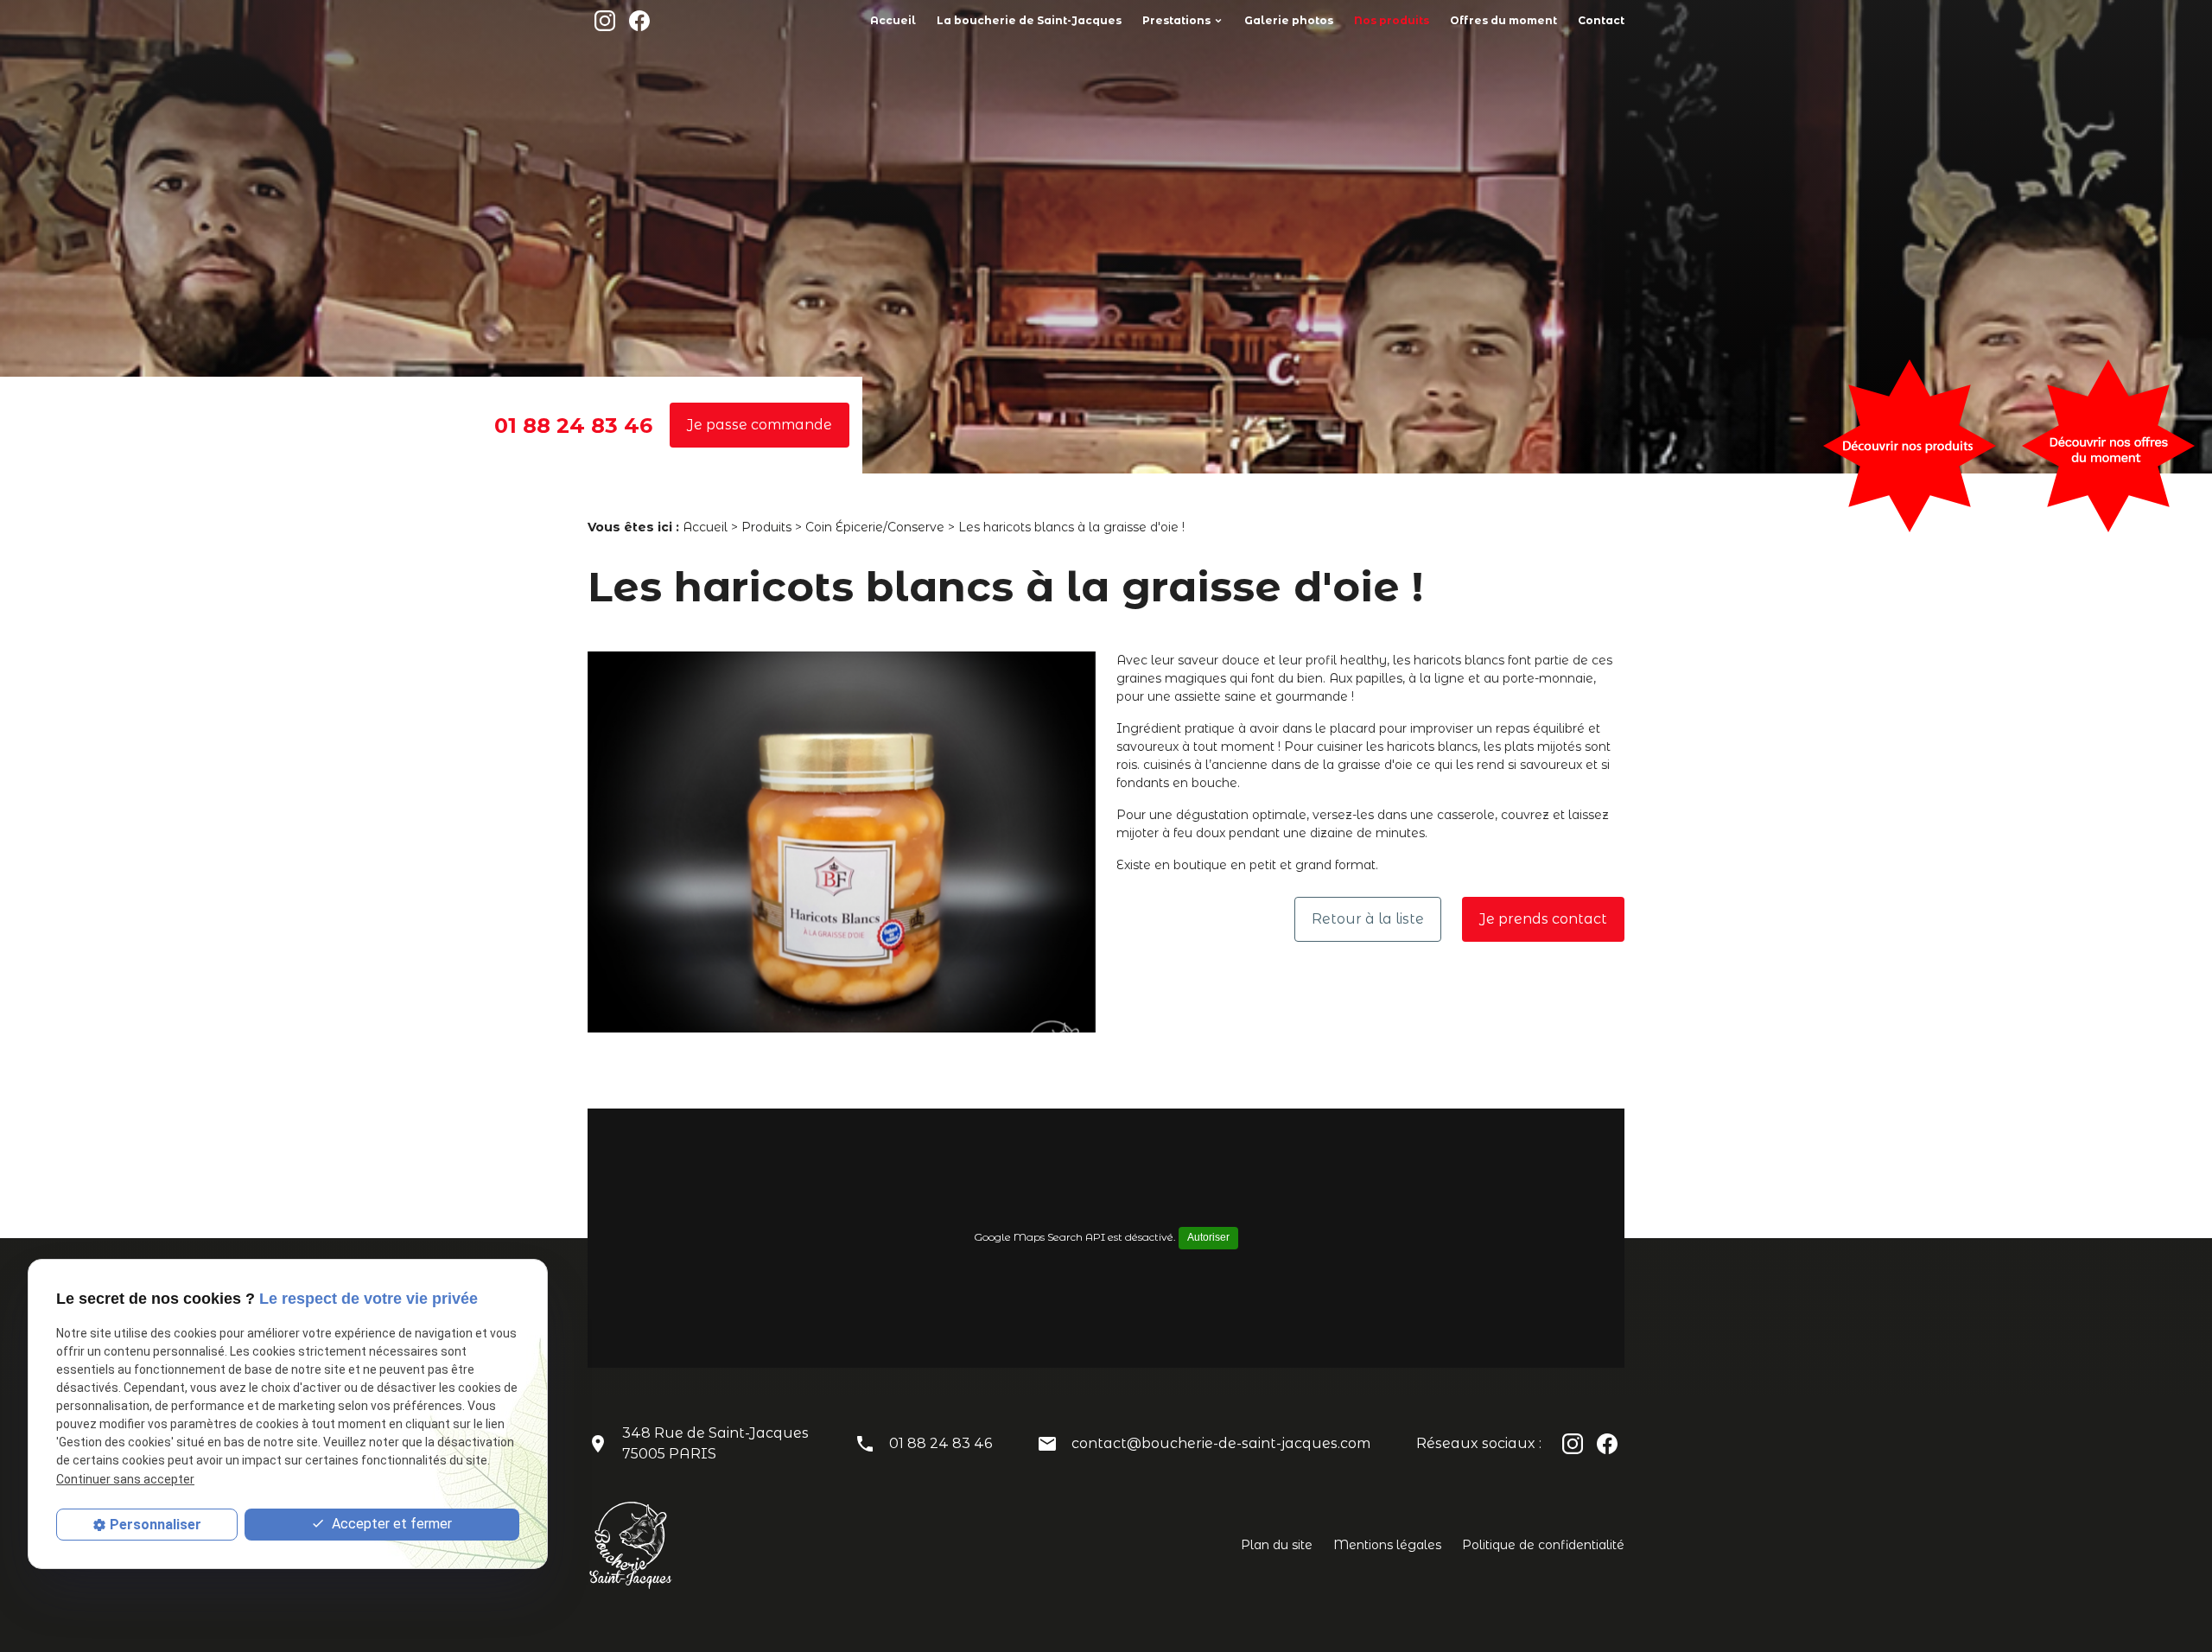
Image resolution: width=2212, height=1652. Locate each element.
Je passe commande (760, 425)
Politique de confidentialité (1543, 1545)
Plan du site (1277, 1545)
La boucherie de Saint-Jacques (1029, 20)
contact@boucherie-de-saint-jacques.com (1221, 1443)
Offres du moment (1503, 20)
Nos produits (1392, 20)
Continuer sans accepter (125, 1479)
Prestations (1176, 20)
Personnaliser (156, 1525)
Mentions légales (1387, 1545)
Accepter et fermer (390, 1525)
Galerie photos (1289, 20)
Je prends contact (1543, 919)
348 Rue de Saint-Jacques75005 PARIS (715, 1443)
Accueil (893, 20)
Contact (1601, 20)
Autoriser (1208, 1237)
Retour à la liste (1368, 919)
